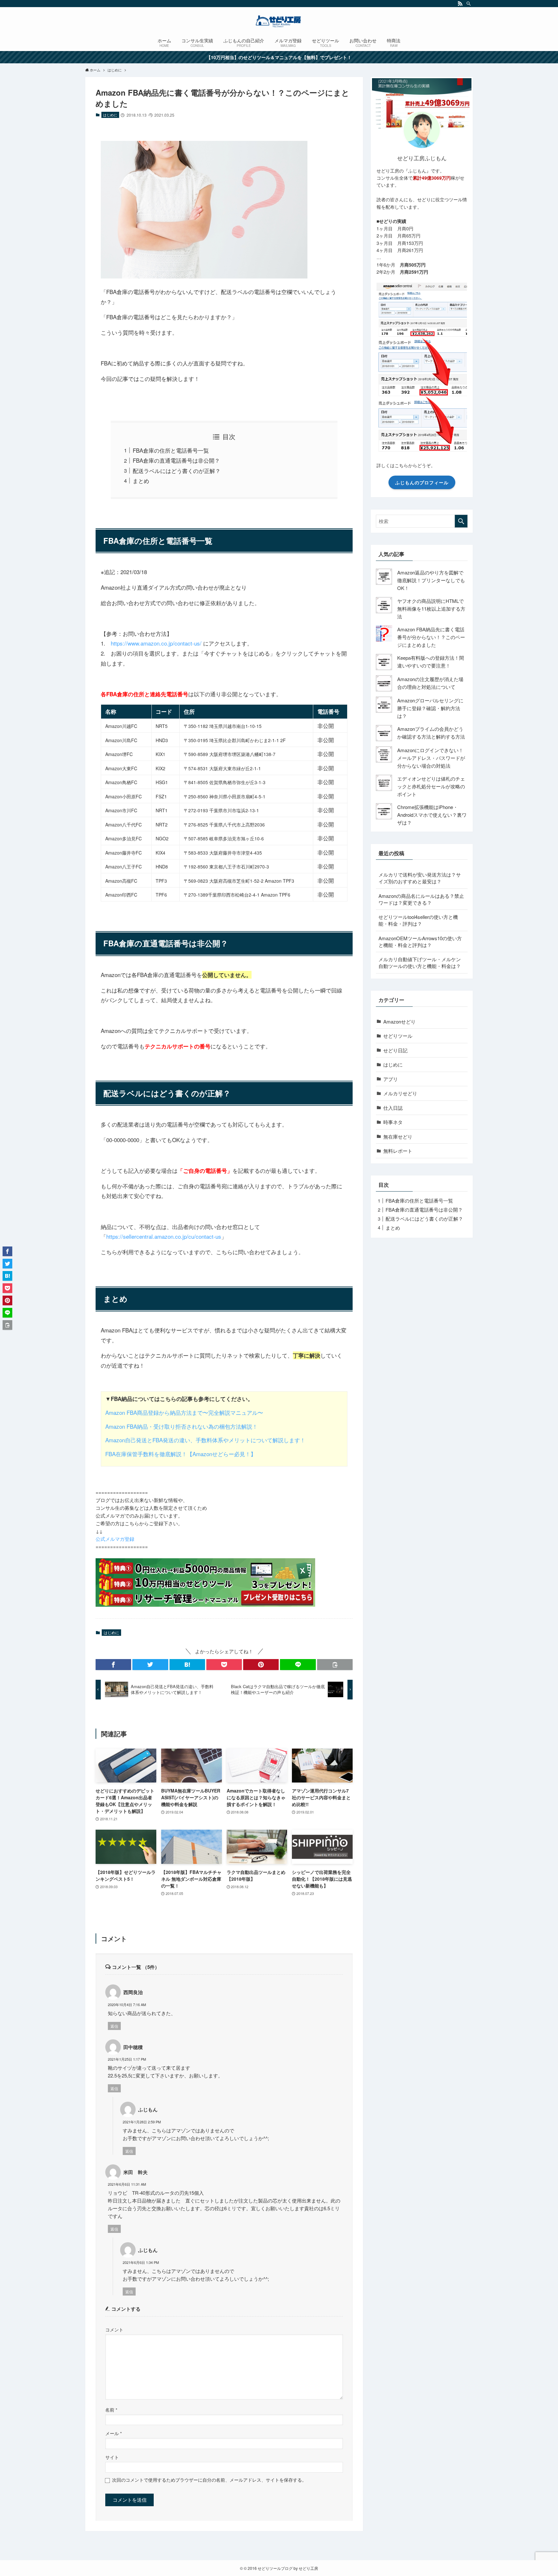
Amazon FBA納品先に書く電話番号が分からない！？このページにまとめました (431, 637)
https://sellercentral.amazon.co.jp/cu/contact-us (164, 1236)
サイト (112, 2457)
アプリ (391, 1079)
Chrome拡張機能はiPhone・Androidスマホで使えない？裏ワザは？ (432, 815)
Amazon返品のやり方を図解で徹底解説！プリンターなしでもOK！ (431, 580)
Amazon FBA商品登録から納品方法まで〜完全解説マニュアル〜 (184, 1412)
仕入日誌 (393, 1108)
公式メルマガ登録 (115, 1539)
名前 (111, 2410)
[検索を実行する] (461, 521)
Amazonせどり (399, 1021)
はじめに (110, 115)
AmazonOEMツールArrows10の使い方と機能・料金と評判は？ (420, 941)
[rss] (460, 4)
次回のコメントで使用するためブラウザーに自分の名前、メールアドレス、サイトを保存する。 (209, 2480)
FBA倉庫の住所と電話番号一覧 (171, 450)
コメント (114, 2330)
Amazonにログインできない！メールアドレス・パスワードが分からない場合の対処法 (431, 758)
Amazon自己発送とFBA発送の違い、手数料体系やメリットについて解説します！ (205, 1440)
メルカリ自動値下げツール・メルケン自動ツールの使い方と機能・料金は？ (420, 962)
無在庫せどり (398, 1136)
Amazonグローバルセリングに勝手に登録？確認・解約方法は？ (430, 708)
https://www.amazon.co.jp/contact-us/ (156, 643)
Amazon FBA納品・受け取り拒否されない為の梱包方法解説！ (181, 1426)
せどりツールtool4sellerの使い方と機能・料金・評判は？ (418, 920)
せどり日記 (395, 1050)
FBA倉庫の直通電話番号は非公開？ (176, 460)
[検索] (469, 4)
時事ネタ (393, 1122)
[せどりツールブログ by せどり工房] (279, 21)
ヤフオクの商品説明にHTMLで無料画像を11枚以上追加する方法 (431, 609)
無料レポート (398, 1151)
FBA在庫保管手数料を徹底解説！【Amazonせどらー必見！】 (181, 1454)
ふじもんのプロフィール (422, 482)
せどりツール (398, 1036)
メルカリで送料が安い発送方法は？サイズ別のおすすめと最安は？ (420, 878)
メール (114, 2433)
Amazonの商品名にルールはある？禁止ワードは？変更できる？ (421, 899)
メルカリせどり (400, 1093)
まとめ (141, 481)
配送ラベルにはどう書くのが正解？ (177, 471)
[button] (113, 1665)
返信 (114, 2026)
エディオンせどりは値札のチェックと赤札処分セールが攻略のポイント (431, 786)
